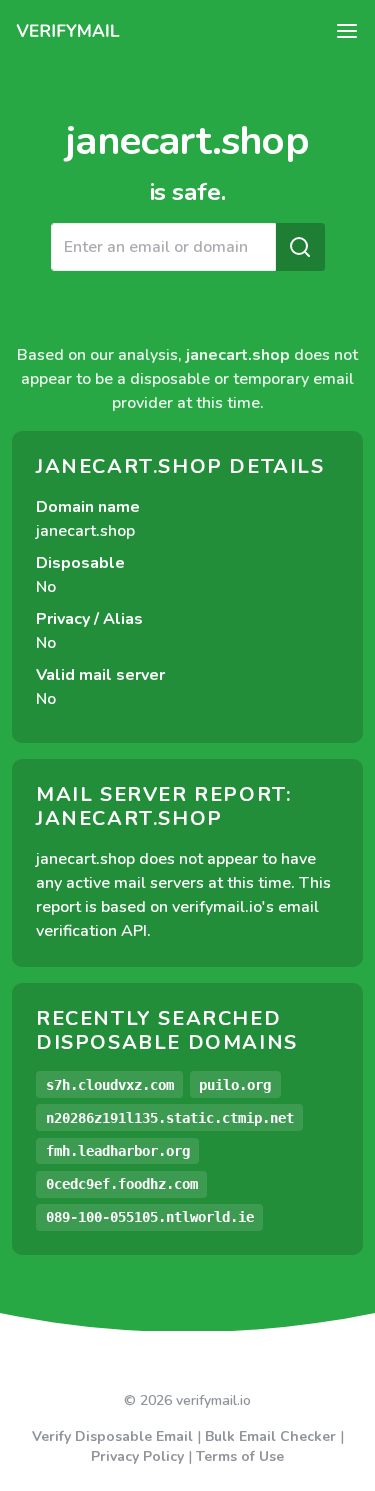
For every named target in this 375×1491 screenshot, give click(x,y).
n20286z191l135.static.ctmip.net (170, 1118)
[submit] (300, 247)
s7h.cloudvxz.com (110, 1085)
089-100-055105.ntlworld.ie (150, 1217)
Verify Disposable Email (112, 1436)
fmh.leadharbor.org (118, 1151)
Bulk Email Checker (270, 1436)
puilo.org (235, 1085)
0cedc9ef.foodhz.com (122, 1184)
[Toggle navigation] (347, 31)
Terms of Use (240, 1456)
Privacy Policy (137, 1456)
